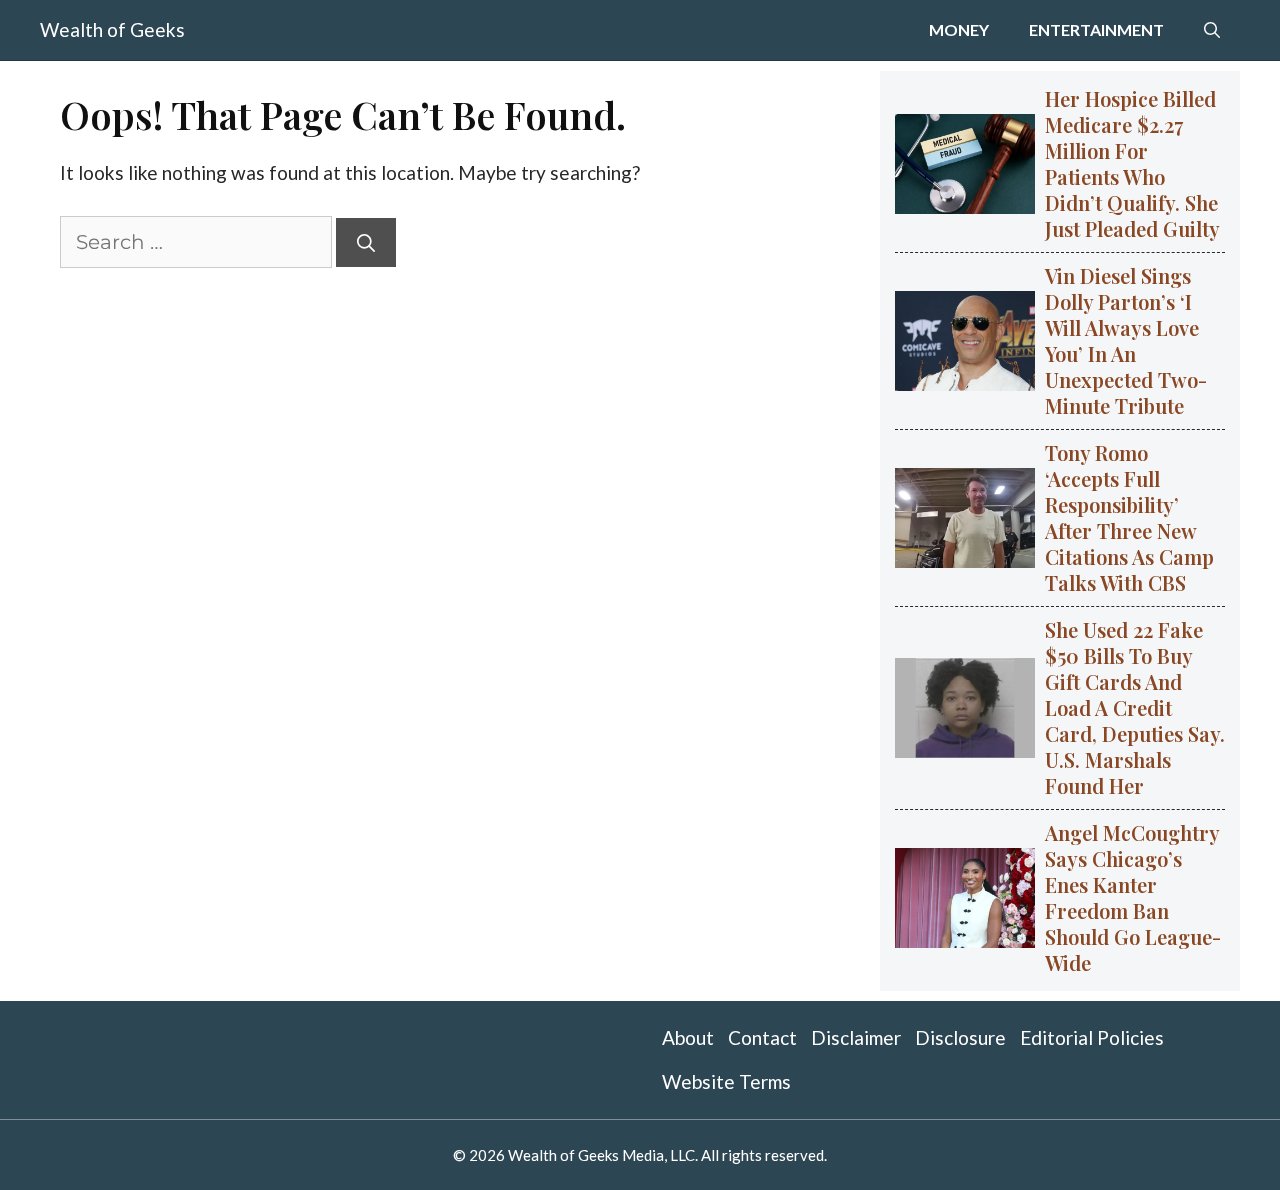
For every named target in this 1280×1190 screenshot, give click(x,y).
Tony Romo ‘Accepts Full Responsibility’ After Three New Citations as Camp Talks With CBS (1129, 517)
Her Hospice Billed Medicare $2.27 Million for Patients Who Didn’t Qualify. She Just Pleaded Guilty (1132, 163)
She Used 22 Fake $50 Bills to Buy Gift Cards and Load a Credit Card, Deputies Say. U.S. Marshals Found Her (1135, 707)
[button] (1212, 30)
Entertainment (1096, 29)
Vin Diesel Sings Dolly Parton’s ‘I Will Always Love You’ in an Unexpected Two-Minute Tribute (1126, 340)
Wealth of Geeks (112, 29)
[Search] (366, 242)
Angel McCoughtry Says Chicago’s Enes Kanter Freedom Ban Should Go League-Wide (1133, 897)
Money (959, 29)
